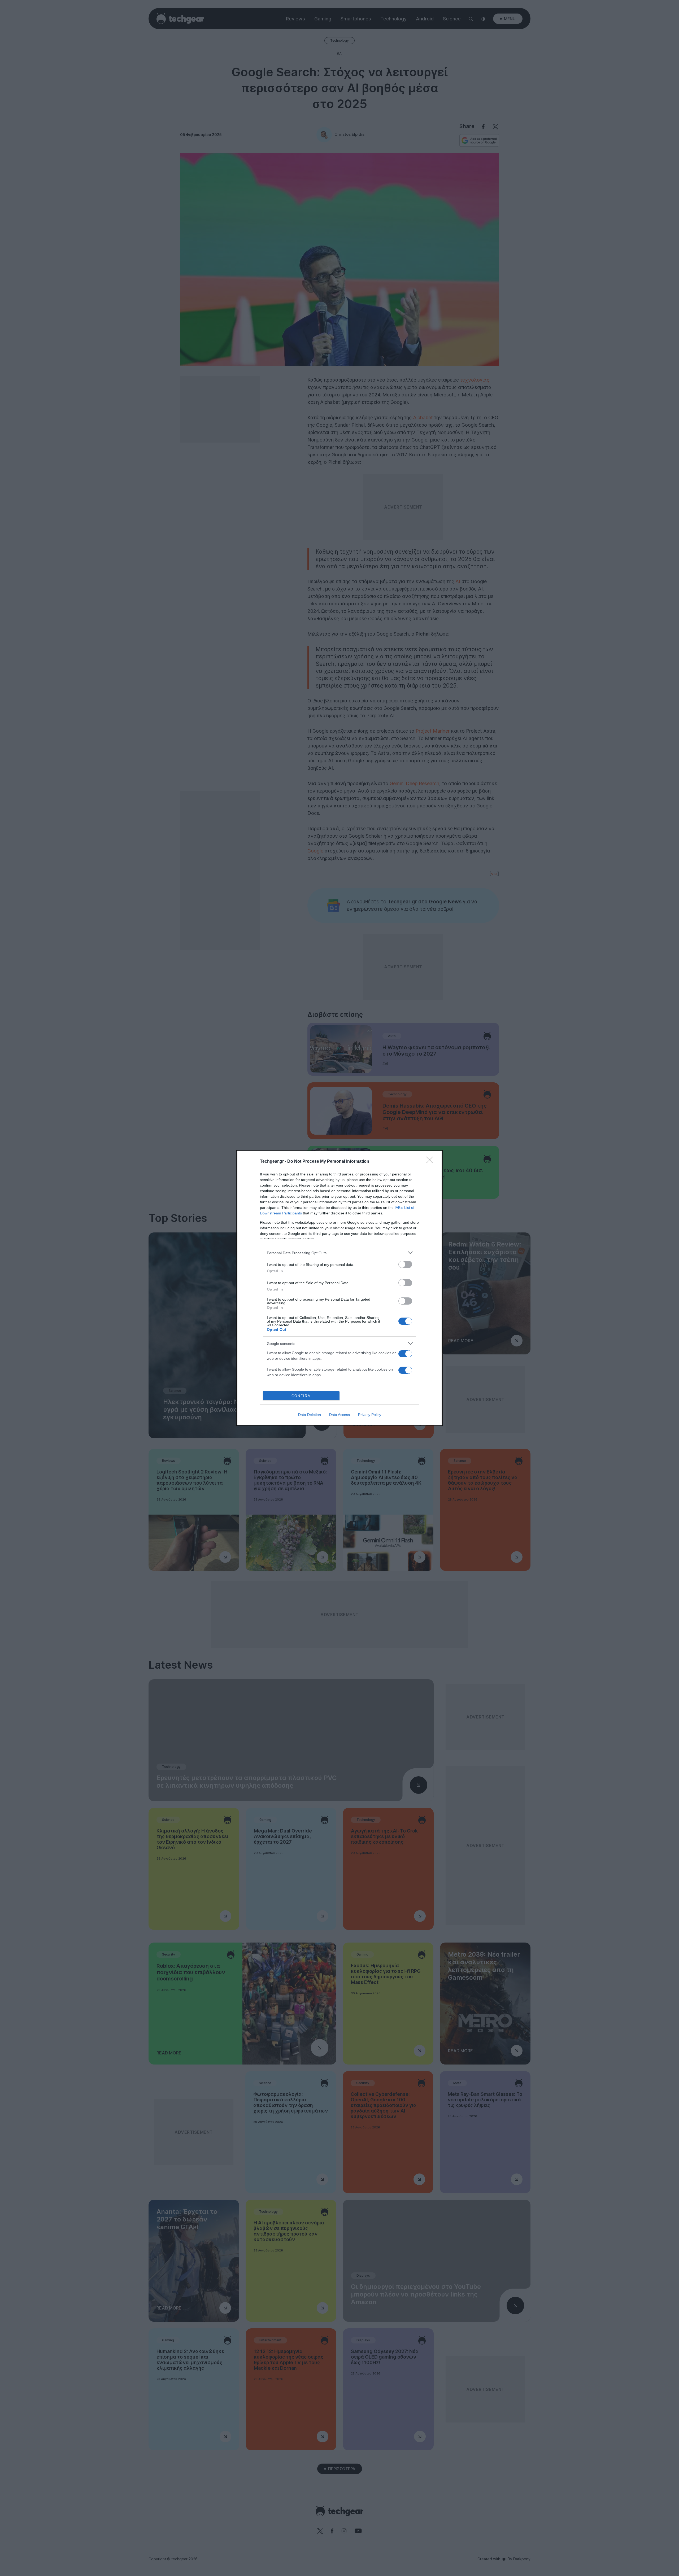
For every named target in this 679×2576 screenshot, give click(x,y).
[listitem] (339, 1253)
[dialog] (339, 1288)
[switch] (405, 1264)
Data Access (339, 1415)
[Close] (431, 1162)
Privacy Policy (370, 1415)
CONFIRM (301, 1396)
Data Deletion (310, 1415)
